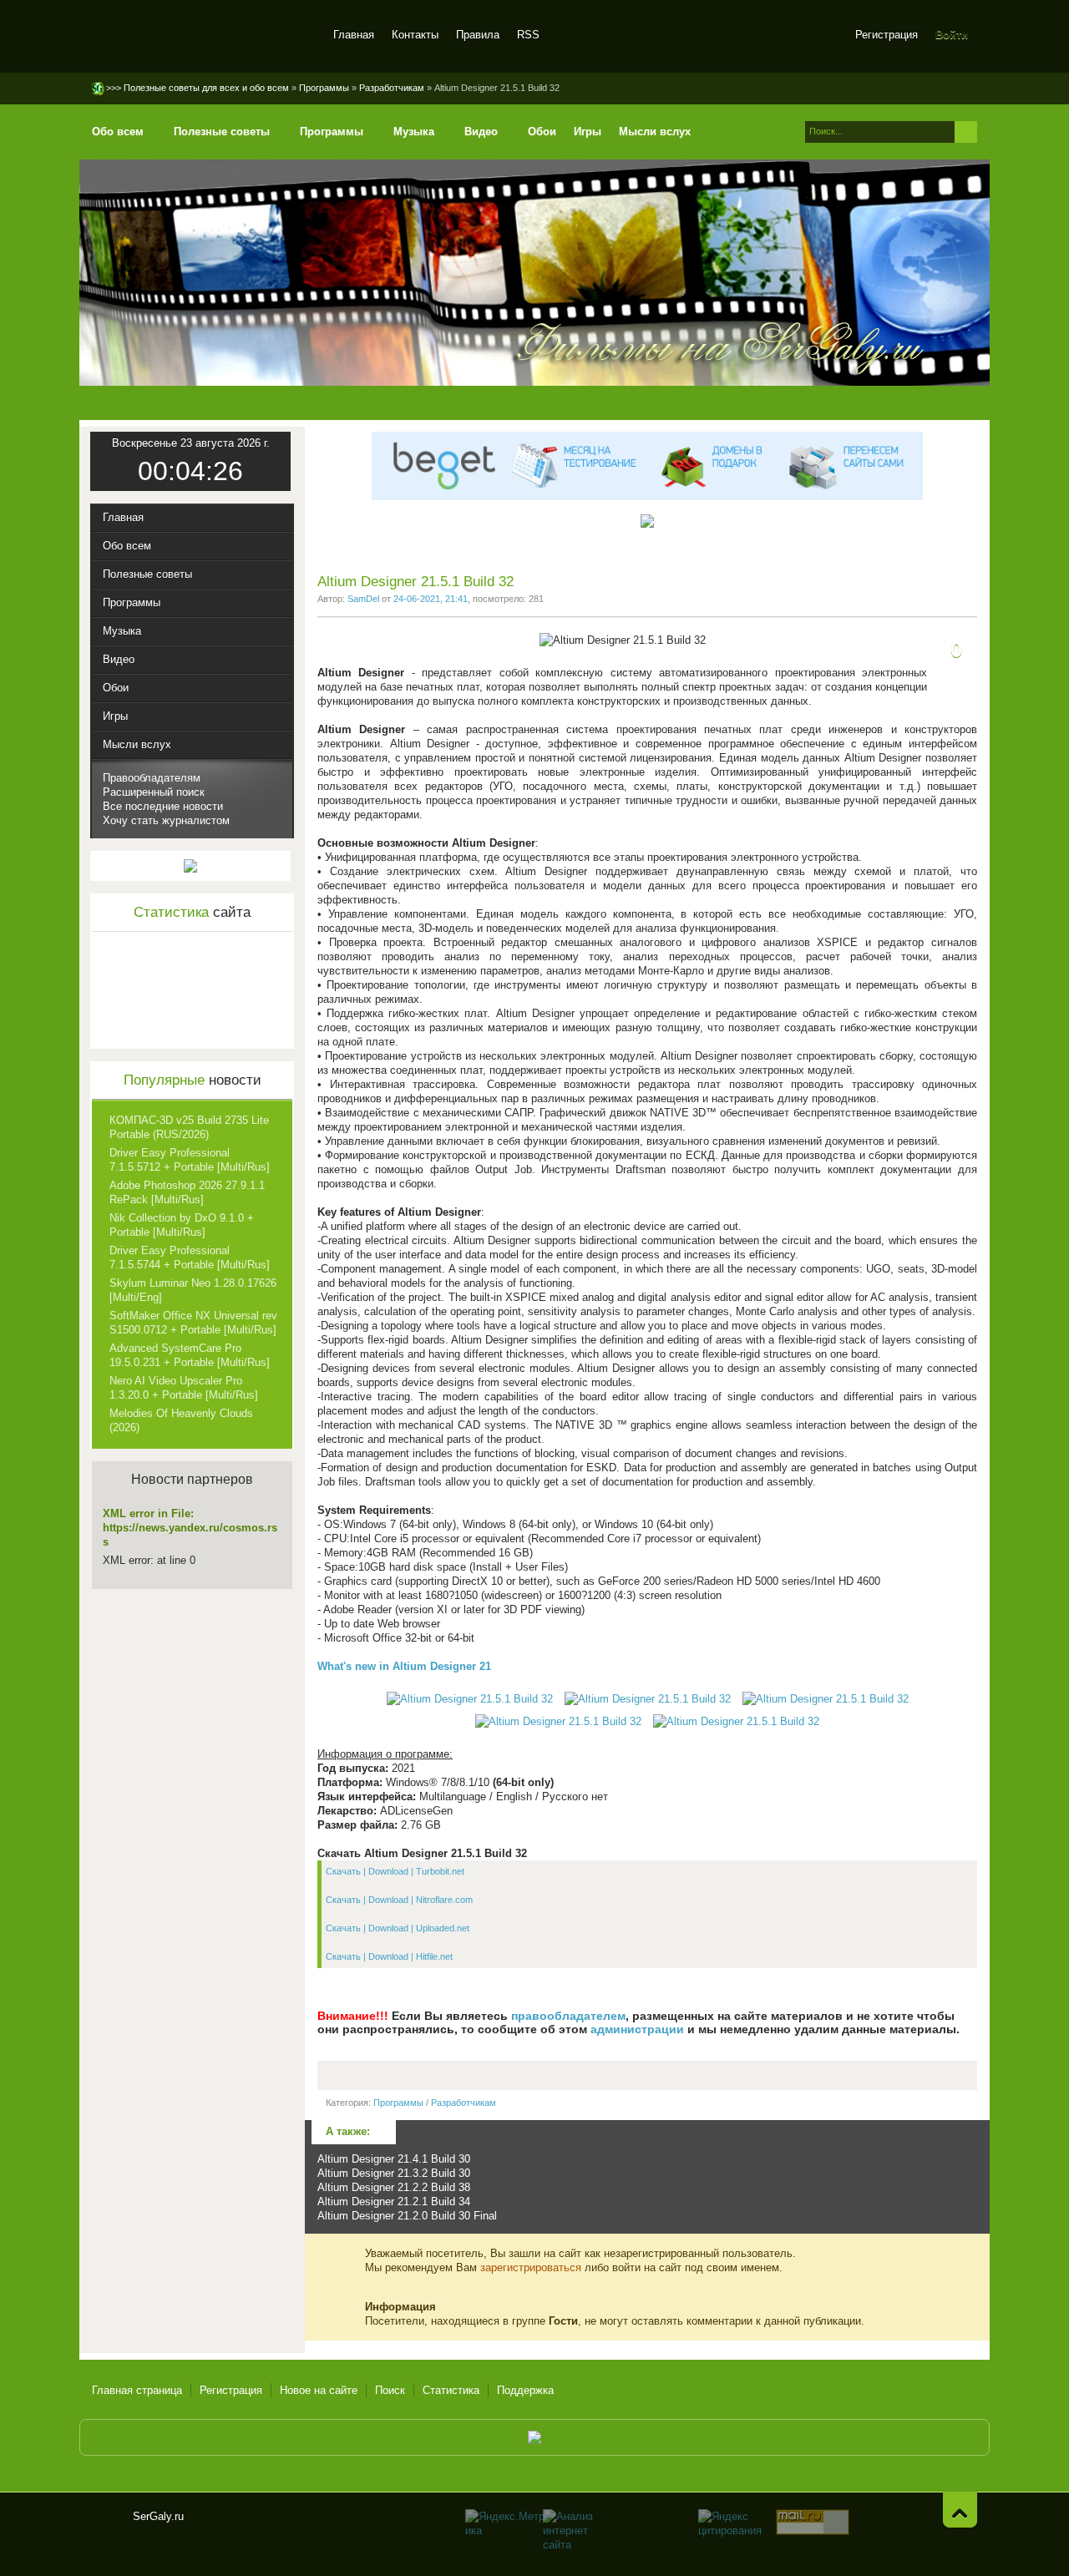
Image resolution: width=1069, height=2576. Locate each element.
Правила (478, 35)
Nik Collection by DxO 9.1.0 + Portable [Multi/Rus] (182, 1225)
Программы (398, 2103)
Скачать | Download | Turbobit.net (395, 1871)
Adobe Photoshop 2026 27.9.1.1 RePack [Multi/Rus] (187, 1192)
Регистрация (887, 35)
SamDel (363, 599)
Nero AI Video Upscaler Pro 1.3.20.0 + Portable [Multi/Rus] (184, 1388)
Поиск (390, 2390)
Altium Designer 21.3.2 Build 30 (394, 2173)
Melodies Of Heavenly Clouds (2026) (181, 1420)
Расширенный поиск (154, 792)
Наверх (960, 2510)
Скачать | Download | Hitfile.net (389, 1956)
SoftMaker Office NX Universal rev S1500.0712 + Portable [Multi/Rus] (193, 1323)
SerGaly (203, 37)
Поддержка (525, 2390)
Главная (354, 35)
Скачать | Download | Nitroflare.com (399, 1900)
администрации (637, 2029)
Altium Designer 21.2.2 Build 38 (394, 2187)
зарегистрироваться (531, 2267)
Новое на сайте (319, 2390)
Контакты (415, 35)
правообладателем (568, 2016)
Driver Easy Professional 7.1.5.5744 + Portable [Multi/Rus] (190, 1258)
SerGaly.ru (106, 2523)
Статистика (451, 2390)
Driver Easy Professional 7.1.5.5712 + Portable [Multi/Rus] (190, 1160)
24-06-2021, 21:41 (431, 599)
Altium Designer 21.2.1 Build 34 (394, 2201)
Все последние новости (163, 806)
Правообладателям (152, 778)
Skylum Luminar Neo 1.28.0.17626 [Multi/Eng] (193, 1290)
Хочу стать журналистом (166, 820)
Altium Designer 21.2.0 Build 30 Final (407, 2216)
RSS (528, 35)
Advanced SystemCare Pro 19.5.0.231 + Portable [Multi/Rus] (190, 1355)
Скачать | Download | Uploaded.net (398, 1928)
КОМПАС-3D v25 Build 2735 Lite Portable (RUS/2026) (189, 1127)
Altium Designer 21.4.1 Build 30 (394, 2159)
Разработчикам (464, 2103)
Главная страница (137, 2390)
